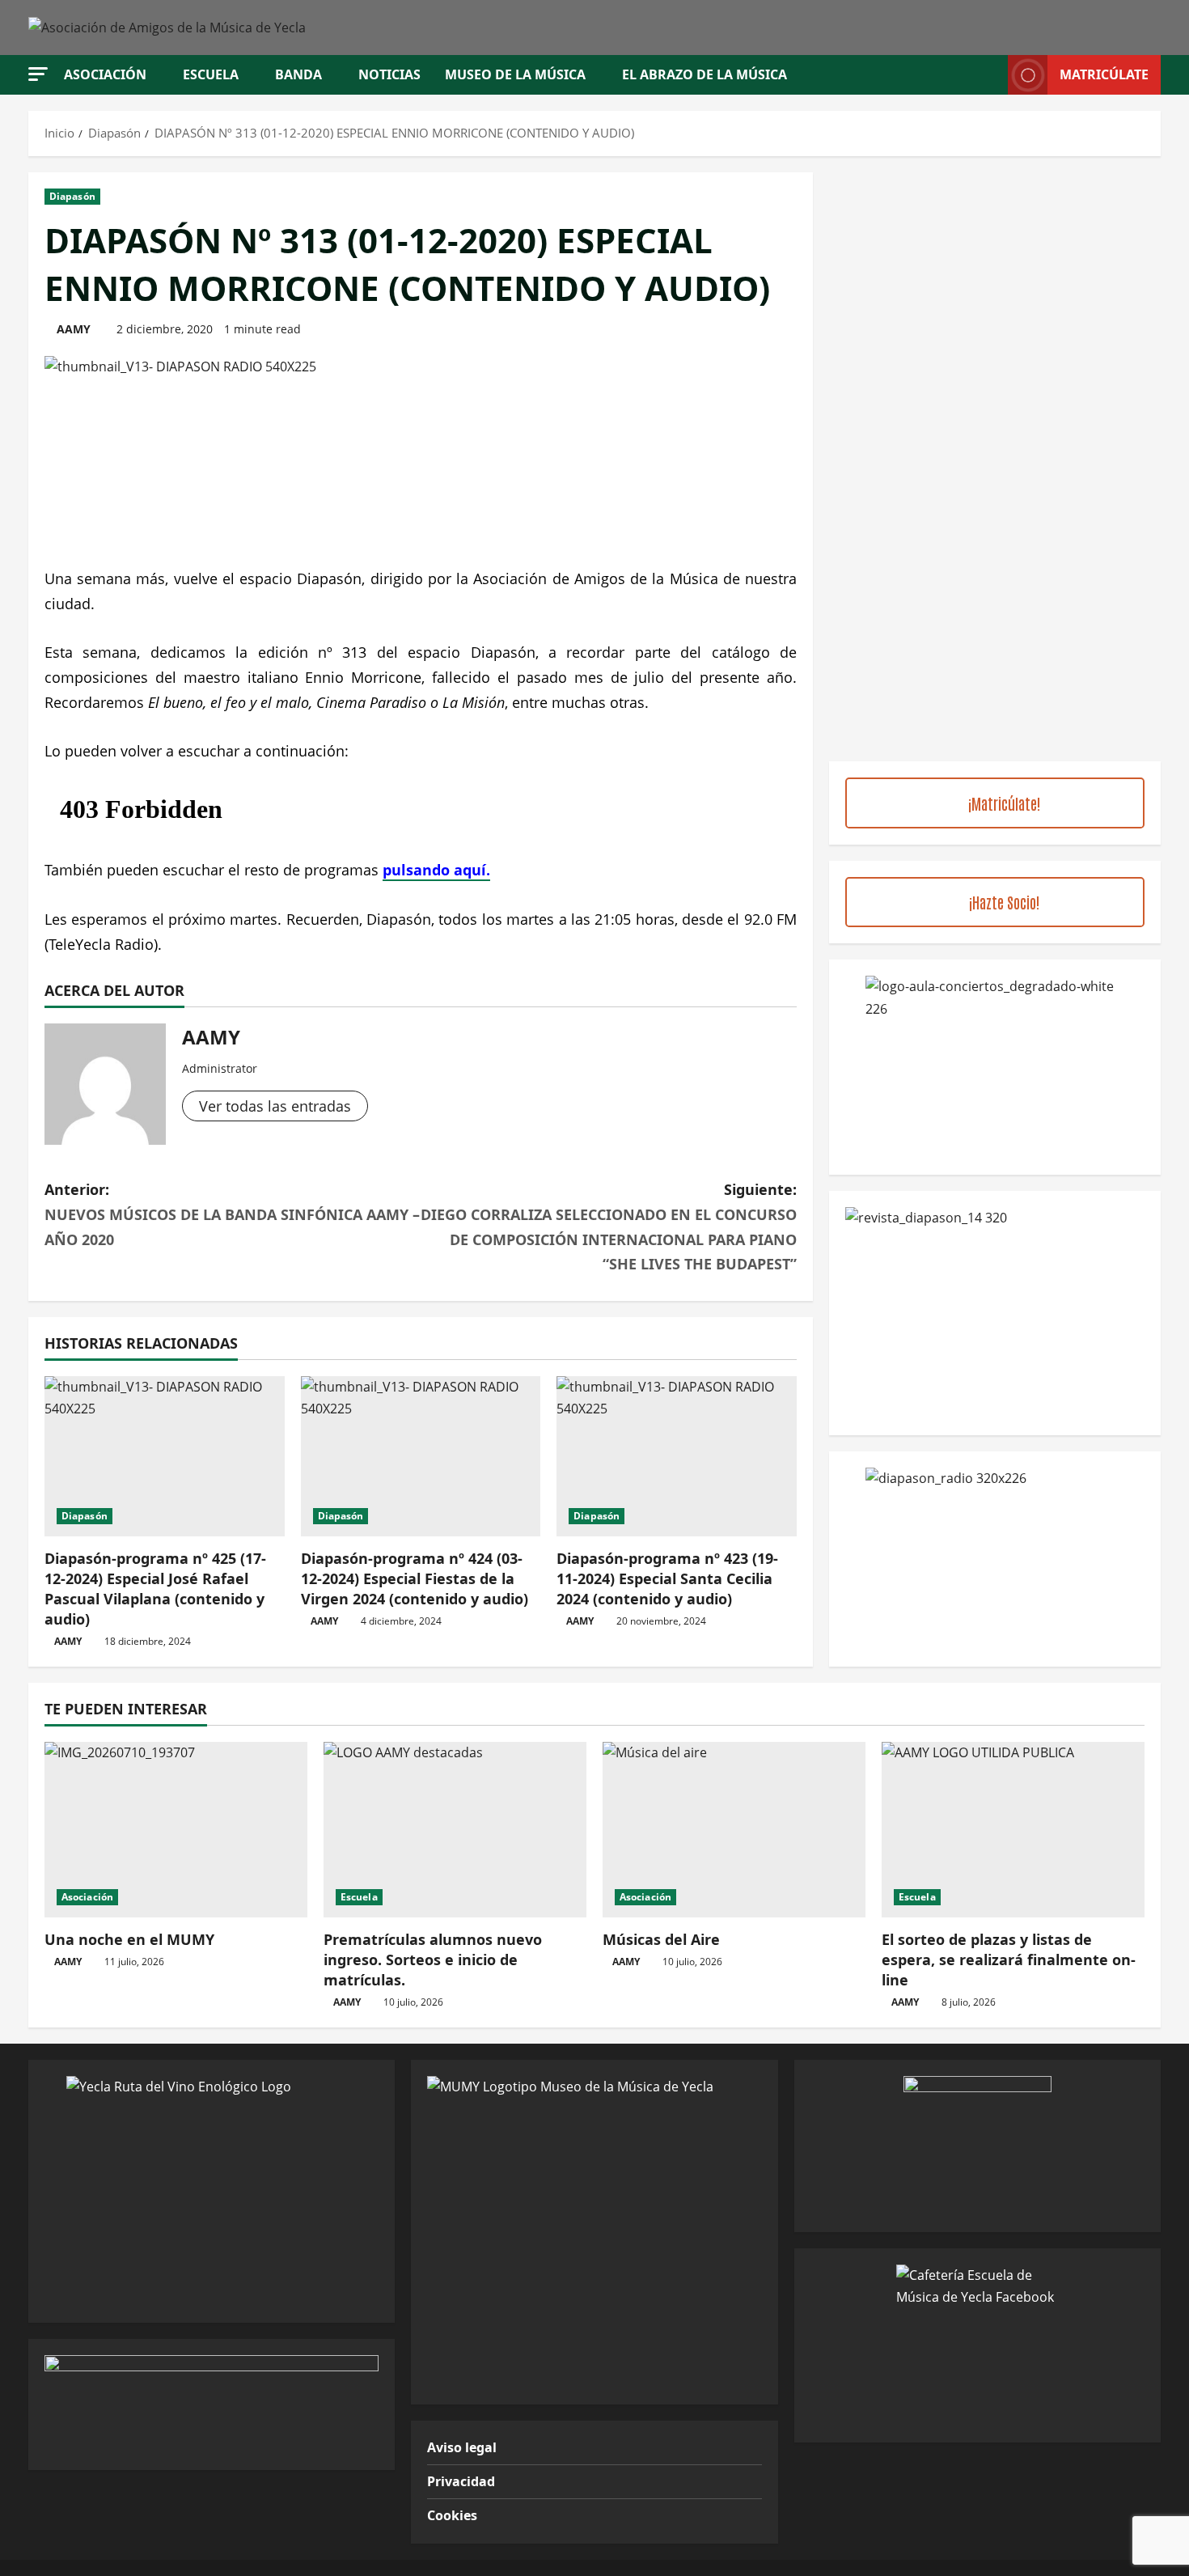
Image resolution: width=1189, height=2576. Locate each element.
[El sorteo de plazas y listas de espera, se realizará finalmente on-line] (1013, 1830)
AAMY (74, 329)
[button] (38, 74)
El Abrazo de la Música (705, 74)
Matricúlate (1104, 74)
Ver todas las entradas (275, 1106)
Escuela (211, 74)
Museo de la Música (515, 74)
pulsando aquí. (436, 870)
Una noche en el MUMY (129, 1939)
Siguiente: (609, 1227)
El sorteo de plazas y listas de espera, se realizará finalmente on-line (1009, 1960)
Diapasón (72, 196)
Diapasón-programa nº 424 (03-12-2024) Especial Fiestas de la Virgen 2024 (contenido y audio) (415, 1578)
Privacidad (461, 2481)
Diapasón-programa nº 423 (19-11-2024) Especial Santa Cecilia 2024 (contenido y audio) (667, 1578)
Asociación (105, 74)
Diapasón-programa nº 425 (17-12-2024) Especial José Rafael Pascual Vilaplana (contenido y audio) (155, 1589)
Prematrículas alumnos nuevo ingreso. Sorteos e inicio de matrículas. (433, 1960)
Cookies (452, 2515)
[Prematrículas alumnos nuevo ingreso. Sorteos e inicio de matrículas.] (455, 1830)
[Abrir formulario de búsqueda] (991, 75)
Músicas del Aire (661, 1939)
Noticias (389, 74)
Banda (298, 74)
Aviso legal (462, 2447)
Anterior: (232, 1214)
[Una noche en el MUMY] (176, 1830)
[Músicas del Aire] (734, 1830)
